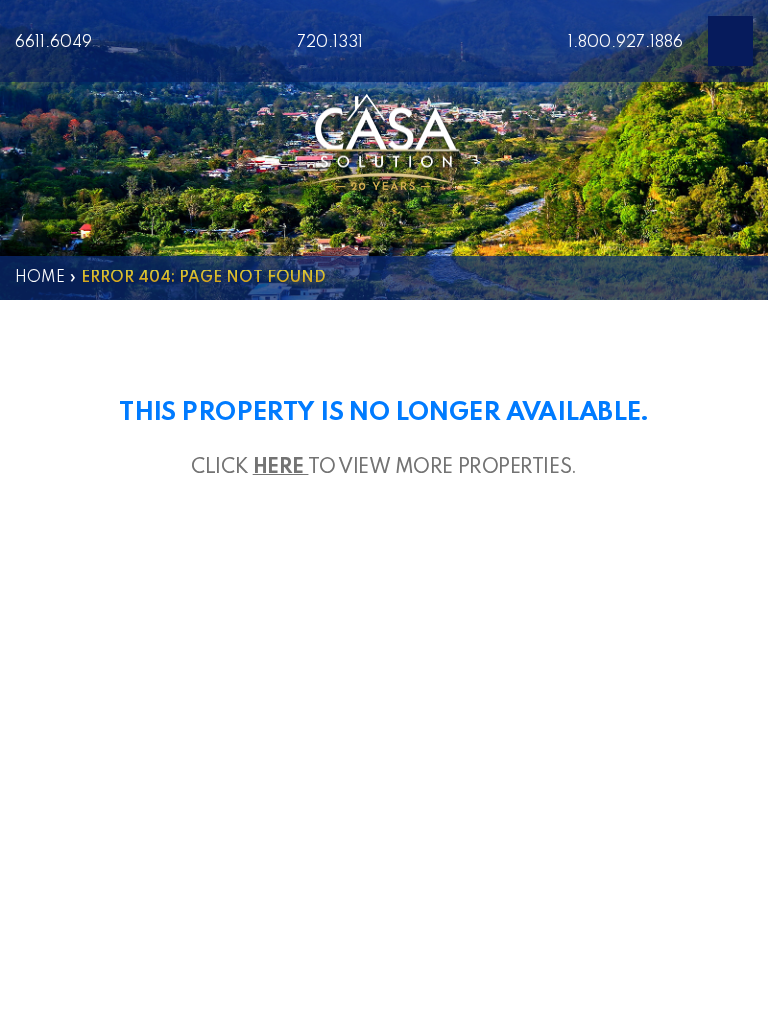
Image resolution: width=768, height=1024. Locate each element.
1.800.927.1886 (625, 43)
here (281, 468)
